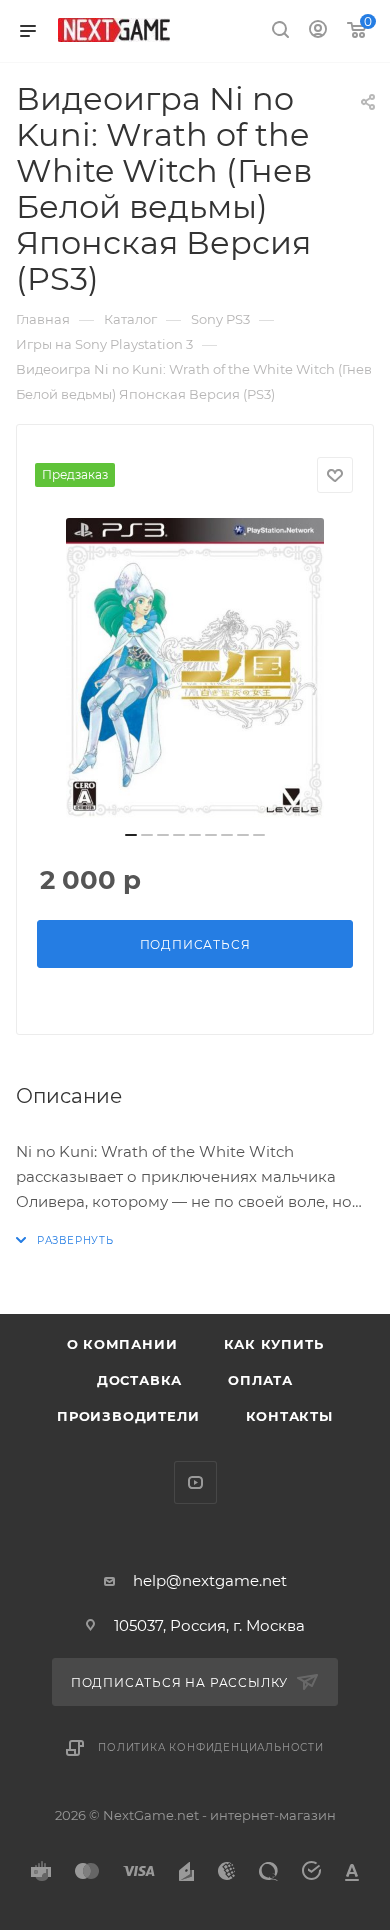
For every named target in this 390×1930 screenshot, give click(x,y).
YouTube (195, 1482)
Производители (128, 1416)
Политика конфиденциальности (211, 1747)
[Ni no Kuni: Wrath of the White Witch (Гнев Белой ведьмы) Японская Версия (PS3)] (195, 668)
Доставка (139, 1380)
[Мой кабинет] (318, 31)
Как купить (274, 1344)
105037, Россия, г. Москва (209, 1625)
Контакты (289, 1416)
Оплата (260, 1380)
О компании (122, 1344)
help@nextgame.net (210, 1580)
